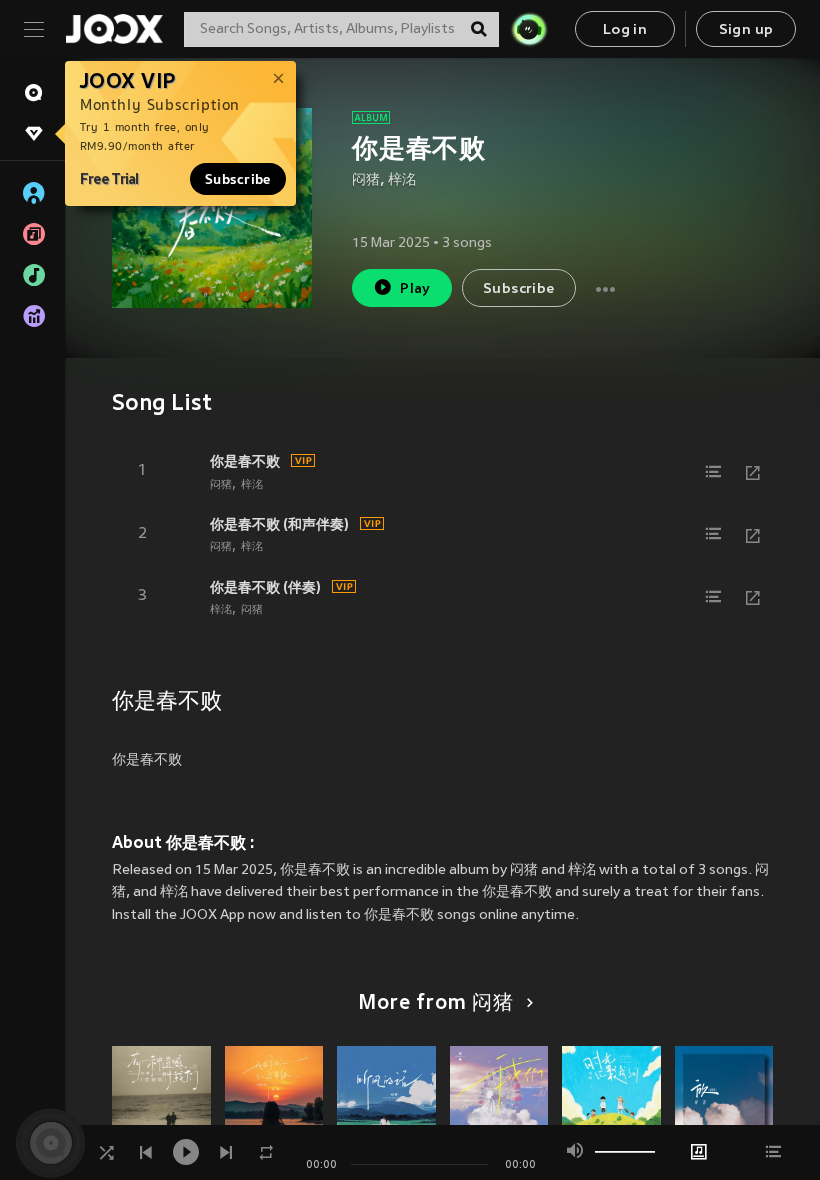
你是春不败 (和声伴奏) (279, 524)
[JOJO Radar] (529, 29)
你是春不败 (245, 461)
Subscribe (238, 179)
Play (415, 289)
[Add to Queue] (713, 472)
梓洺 (402, 180)
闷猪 (366, 180)
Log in (625, 30)
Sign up (746, 30)
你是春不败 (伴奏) (265, 587)
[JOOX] (114, 29)
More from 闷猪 (436, 1004)
